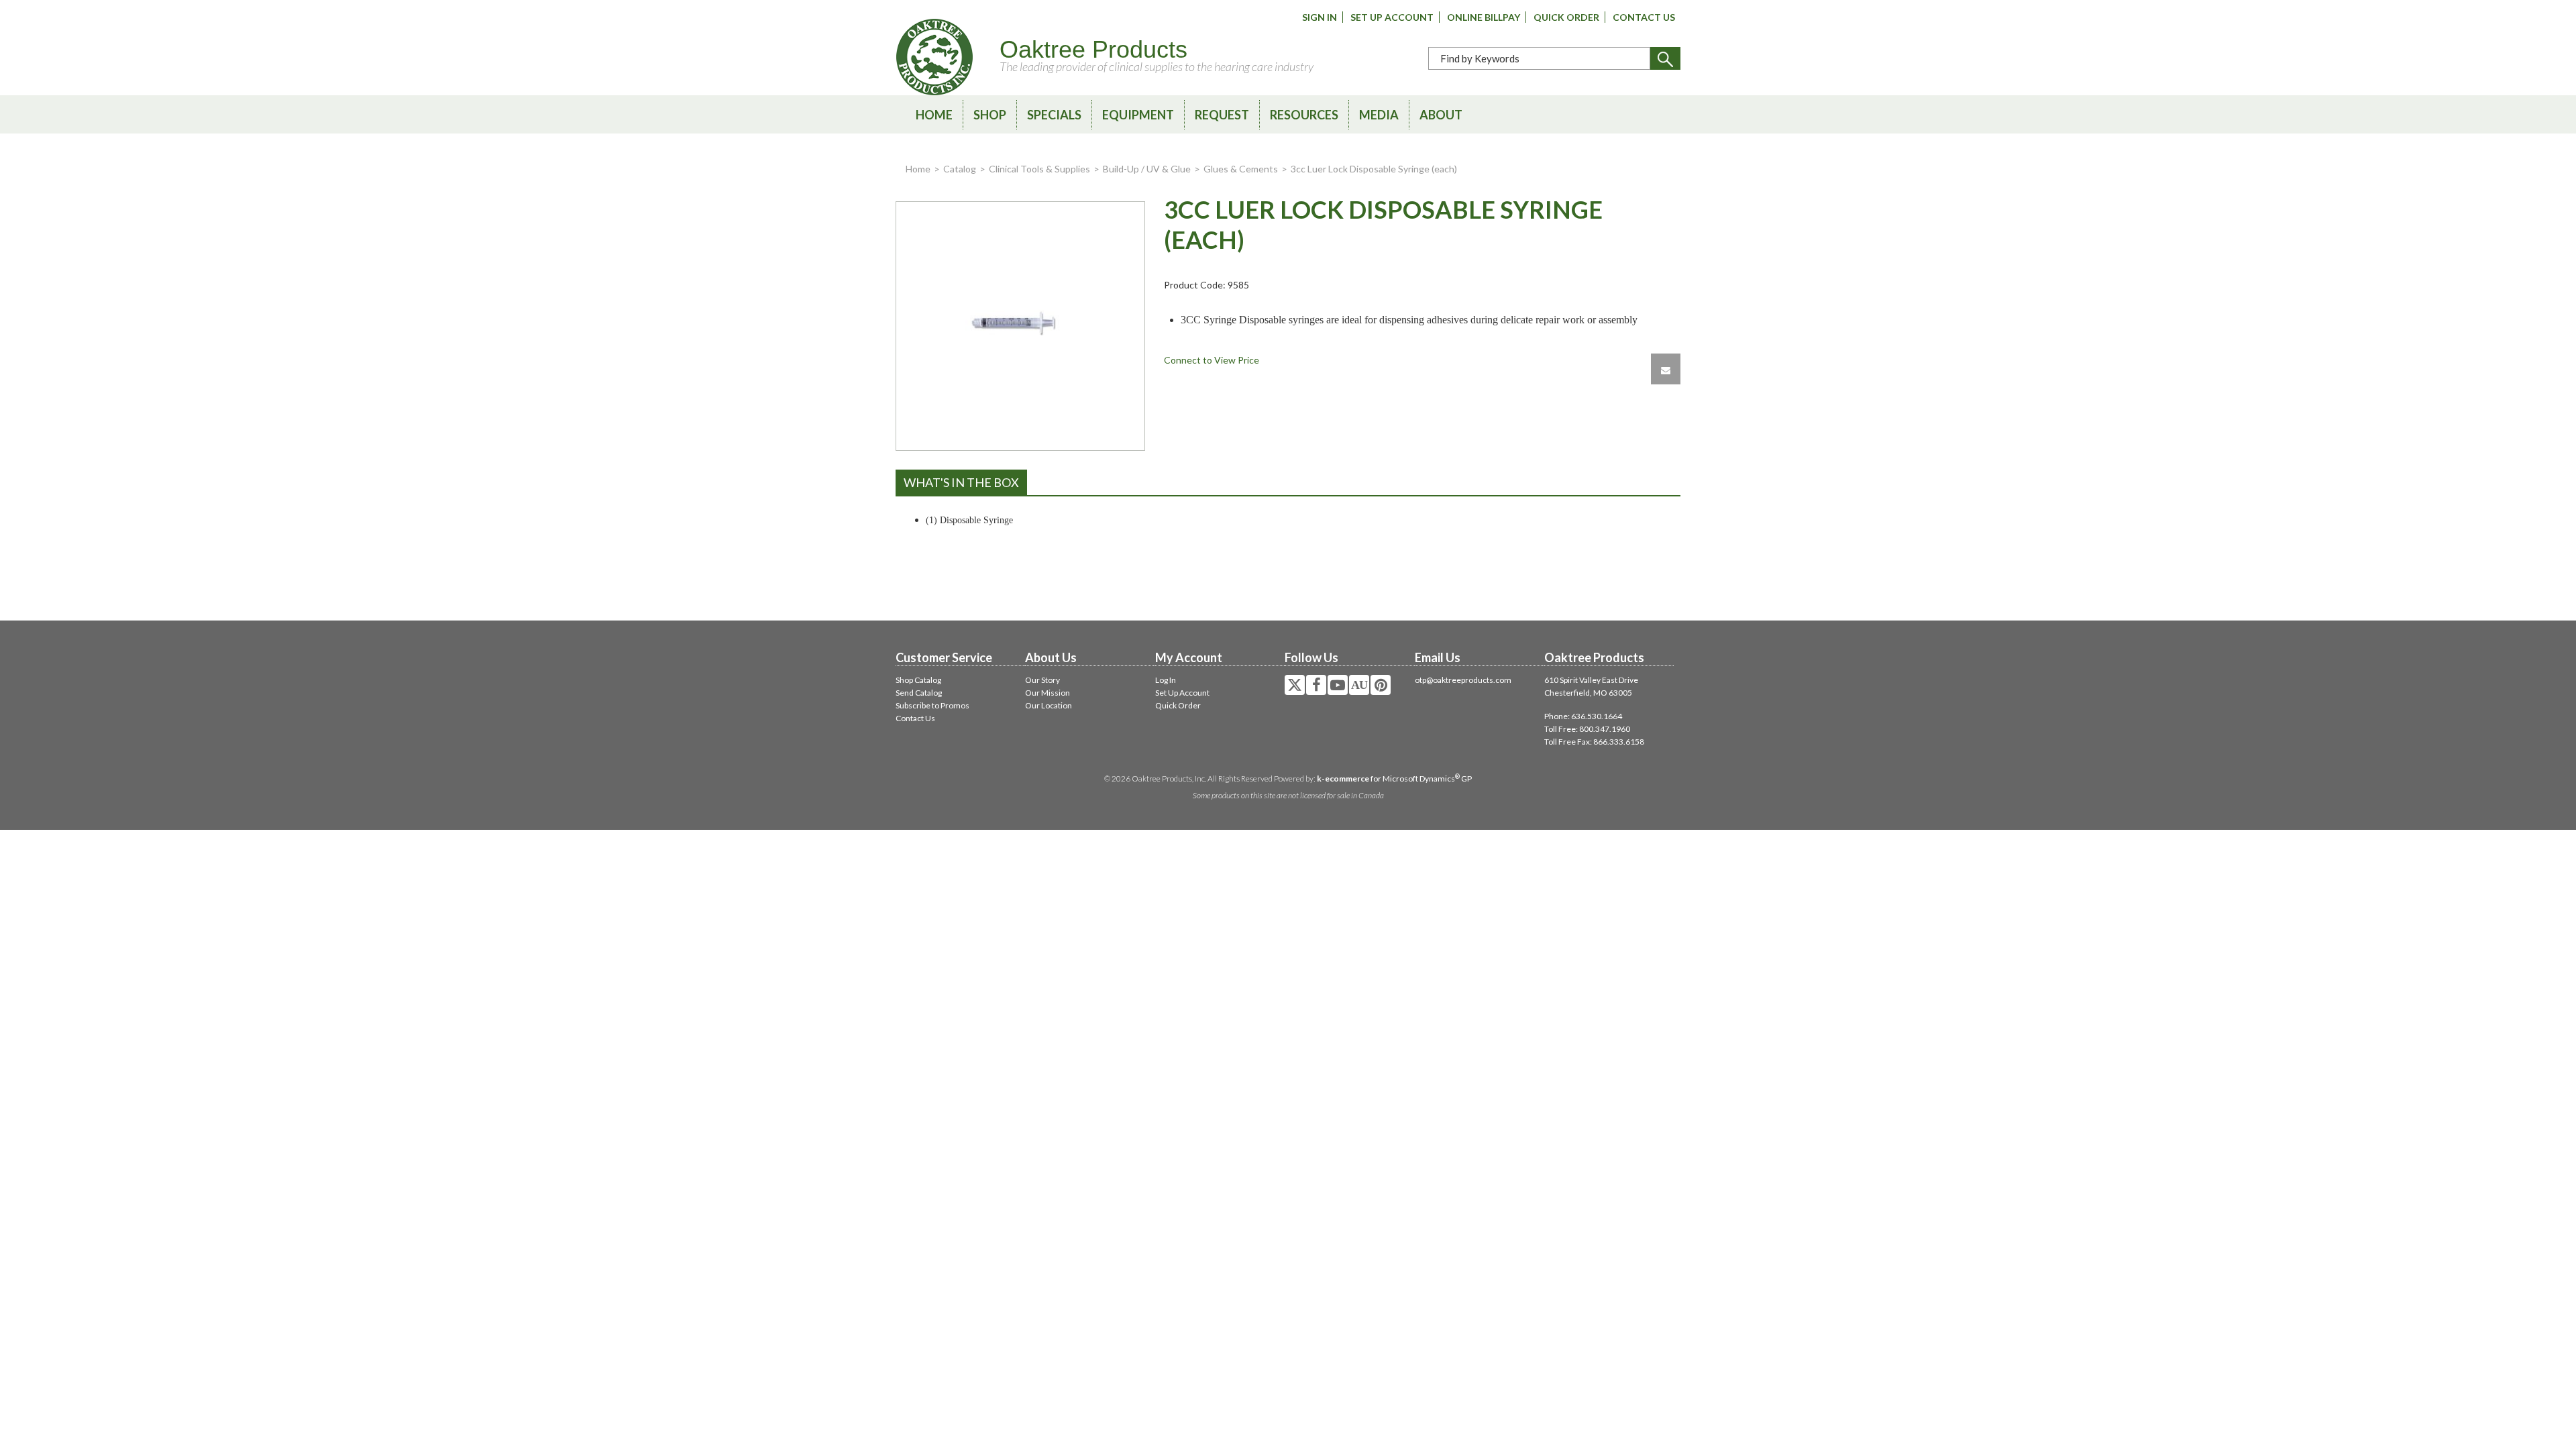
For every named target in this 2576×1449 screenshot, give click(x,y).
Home (934, 115)
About (1441, 115)
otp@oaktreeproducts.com (1463, 680)
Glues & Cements (1241, 169)
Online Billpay (1484, 17)
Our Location (1049, 705)
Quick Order (1566, 17)
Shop (990, 115)
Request (1222, 115)
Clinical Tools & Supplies (1039, 169)
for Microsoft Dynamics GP (1394, 779)
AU (1359, 685)
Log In (1166, 680)
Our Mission (1048, 693)
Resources (1304, 115)
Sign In (1320, 17)
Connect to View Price (1212, 360)
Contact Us (1644, 17)
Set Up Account (1392, 17)
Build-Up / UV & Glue (1147, 169)
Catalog (960, 169)
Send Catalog (919, 693)
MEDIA (1379, 115)
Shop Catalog (918, 680)
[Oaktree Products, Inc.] (934, 57)
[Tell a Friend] (1666, 369)
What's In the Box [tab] (961, 482)
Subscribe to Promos (932, 705)
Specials (1054, 115)
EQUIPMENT (1138, 115)
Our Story (1042, 680)
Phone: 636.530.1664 (1583, 716)
